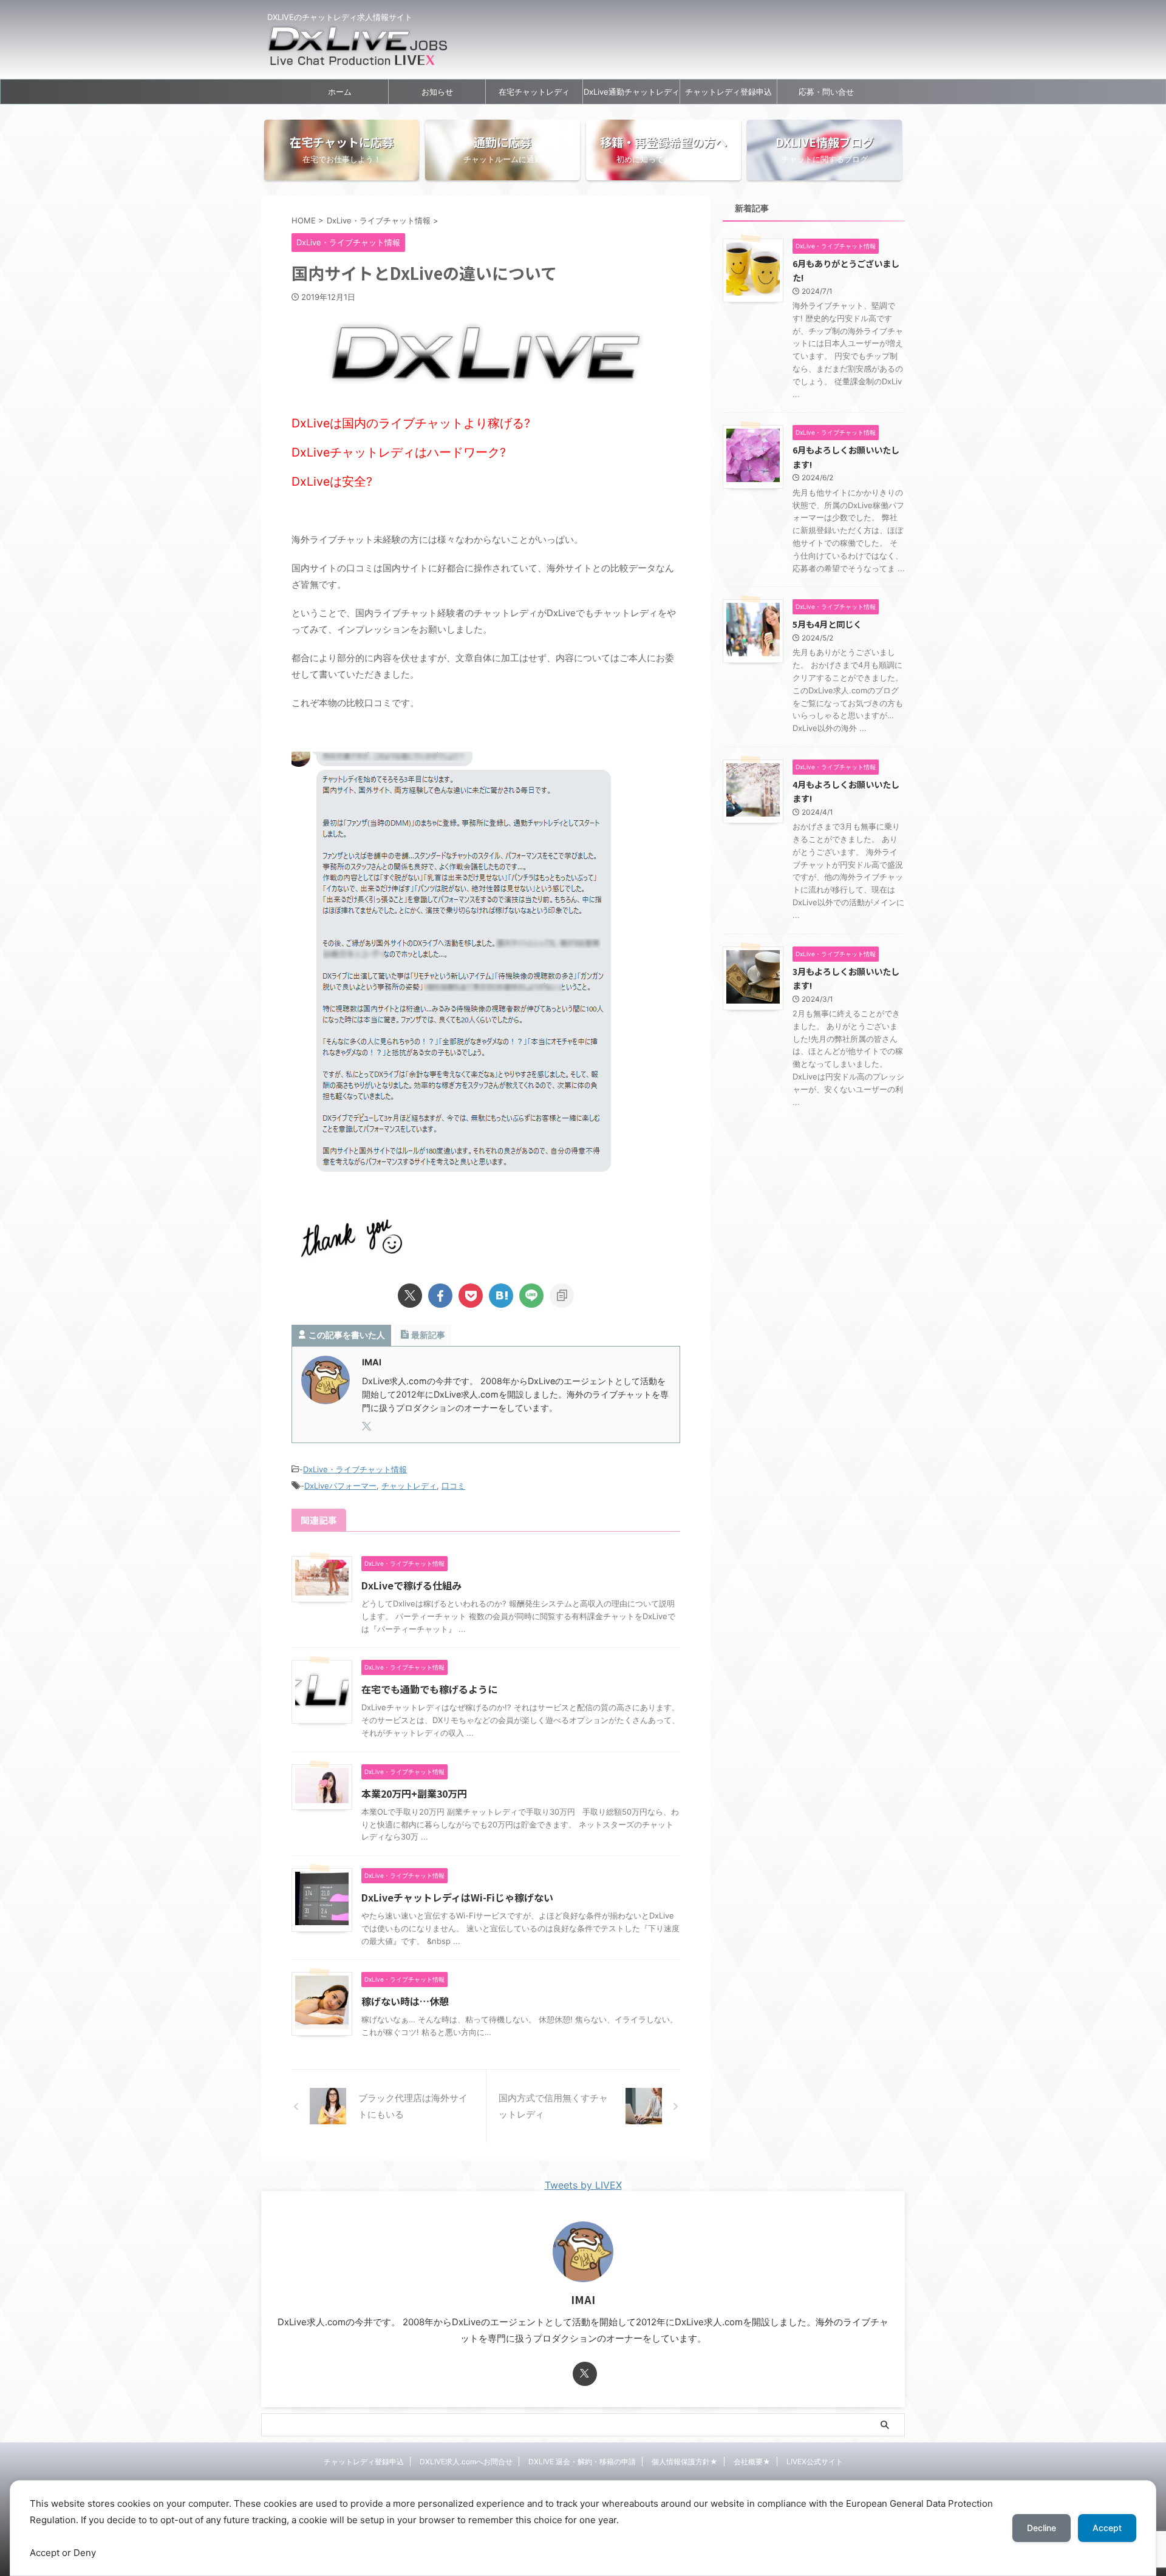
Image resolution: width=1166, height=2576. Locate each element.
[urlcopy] (562, 1296)
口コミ (453, 1486)
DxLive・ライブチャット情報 (355, 1469)
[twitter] (410, 1296)
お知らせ (437, 92)
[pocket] (471, 1296)
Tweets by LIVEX (583, 2185)
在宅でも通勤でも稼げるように (429, 1689)
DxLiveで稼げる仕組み (411, 1585)
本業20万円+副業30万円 (414, 1793)
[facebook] (440, 1296)
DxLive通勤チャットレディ (632, 92)
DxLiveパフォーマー (340, 1486)
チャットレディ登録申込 (728, 92)
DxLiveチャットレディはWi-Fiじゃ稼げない (457, 1897)
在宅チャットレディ (534, 92)
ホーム (340, 92)
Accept (1107, 2528)
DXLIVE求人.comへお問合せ (466, 2462)
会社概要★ (752, 2462)
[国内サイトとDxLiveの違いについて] (501, 1296)
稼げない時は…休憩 (405, 2001)
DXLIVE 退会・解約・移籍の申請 (582, 2462)
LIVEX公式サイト (815, 2462)
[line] (531, 1296)
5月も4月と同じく (827, 624)
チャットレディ (409, 1486)
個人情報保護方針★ (685, 2462)
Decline (1042, 2528)
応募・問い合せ (826, 92)
